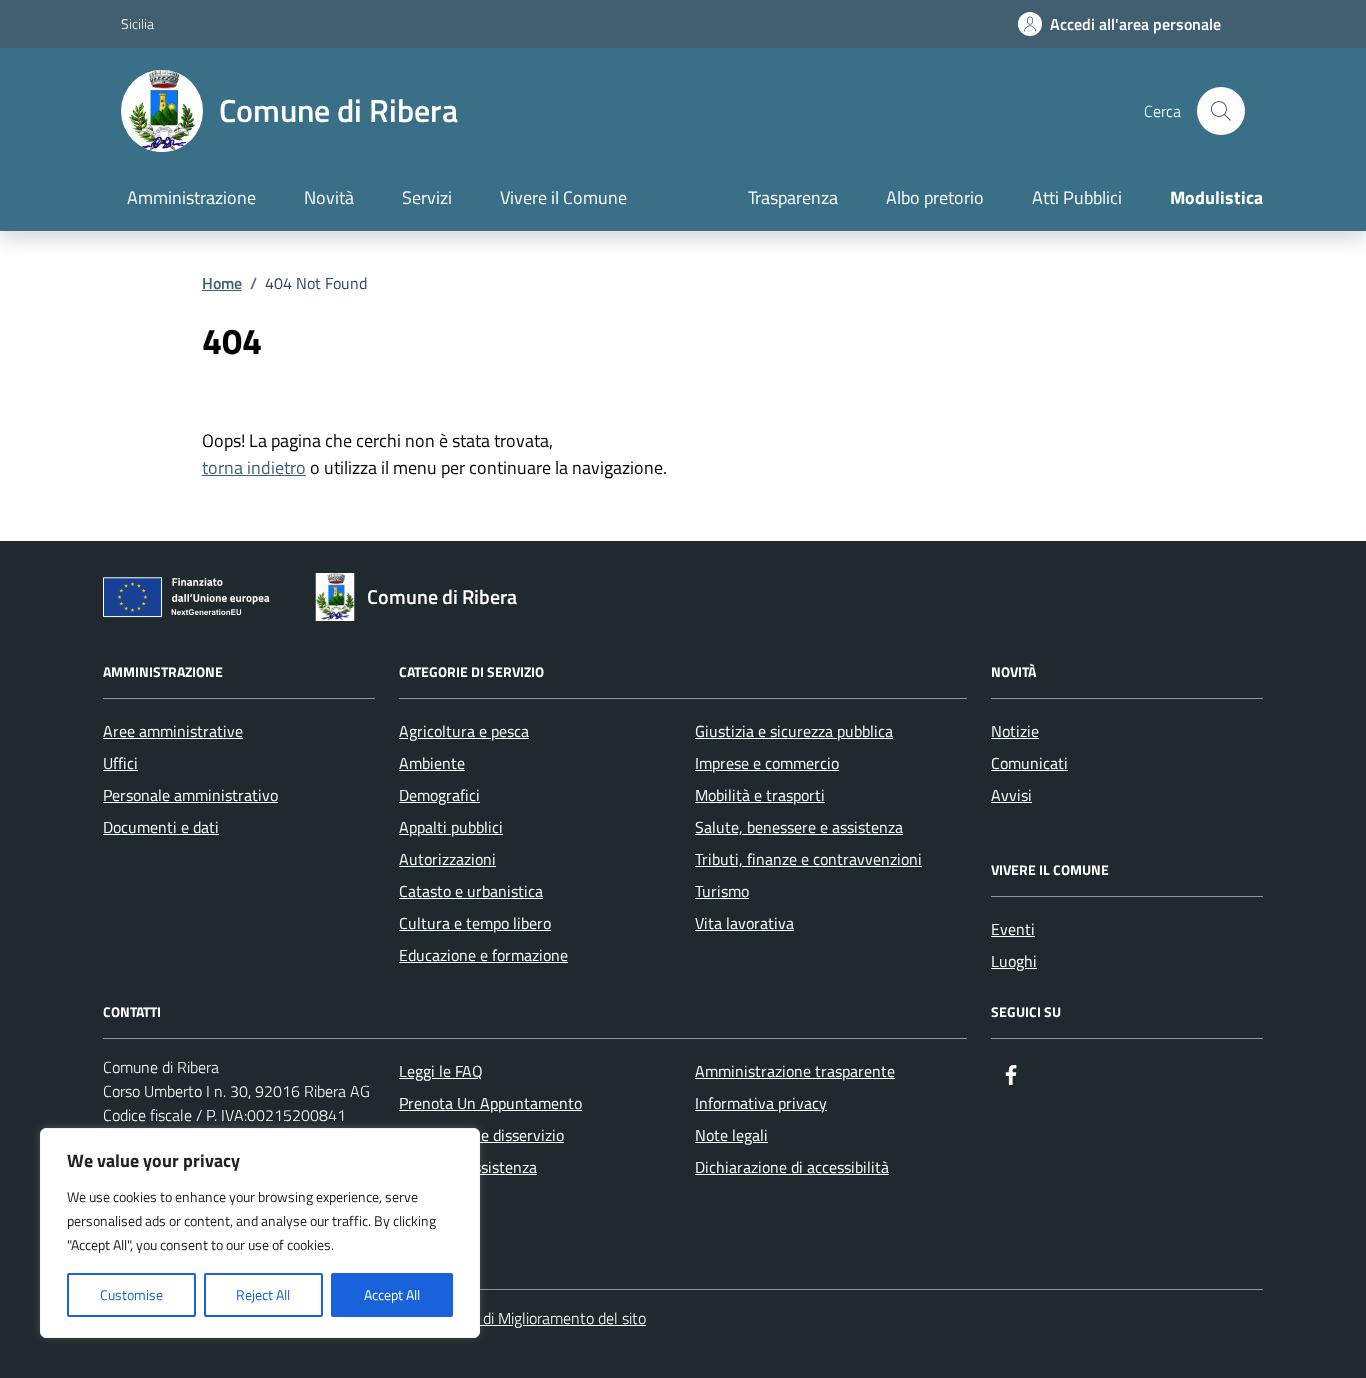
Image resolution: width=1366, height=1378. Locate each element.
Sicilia (137, 23)
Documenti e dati (161, 827)
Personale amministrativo (190, 795)
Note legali (731, 1135)
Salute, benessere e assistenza (799, 827)
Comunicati (1029, 763)
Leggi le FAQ (441, 1071)
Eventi (1013, 929)
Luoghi (1014, 961)
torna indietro (254, 467)
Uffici (120, 763)
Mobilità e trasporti (760, 795)
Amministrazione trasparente (795, 1071)
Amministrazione (191, 197)
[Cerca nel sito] (1221, 111)
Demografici (439, 795)
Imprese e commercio (767, 763)
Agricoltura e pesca (464, 731)
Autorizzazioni (447, 859)
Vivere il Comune (563, 197)
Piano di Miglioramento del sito (544, 1318)
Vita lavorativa (744, 923)
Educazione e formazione (483, 955)
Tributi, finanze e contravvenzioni (808, 859)
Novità (329, 197)
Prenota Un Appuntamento (490, 1103)
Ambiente (432, 763)
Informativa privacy (761, 1103)
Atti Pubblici (1077, 197)
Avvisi (1011, 795)
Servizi (427, 197)
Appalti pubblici (451, 827)
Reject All (263, 1294)
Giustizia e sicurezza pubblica (794, 731)
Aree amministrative (173, 731)
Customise (131, 1294)
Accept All (392, 1294)
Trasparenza (793, 197)
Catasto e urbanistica (471, 891)
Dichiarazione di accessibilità (792, 1167)
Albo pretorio (935, 197)
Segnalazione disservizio (481, 1135)
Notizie (1015, 731)
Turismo (722, 891)
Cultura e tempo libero (475, 923)
